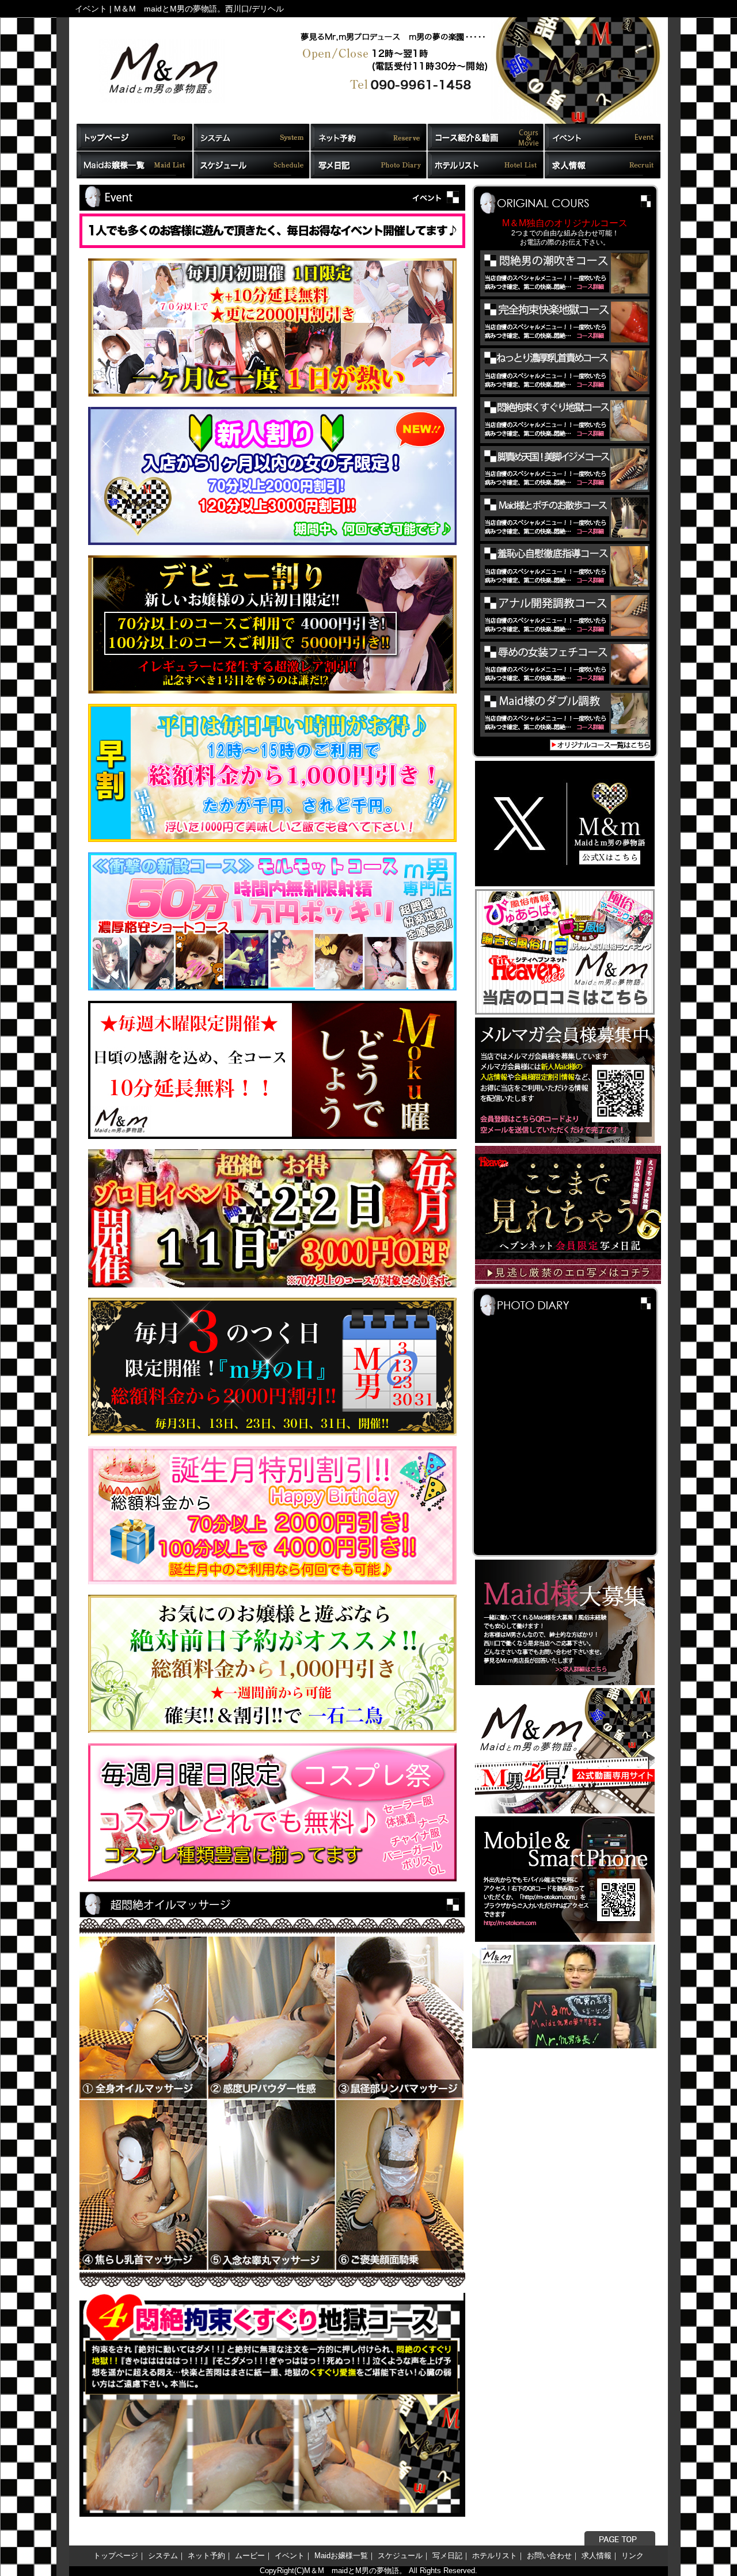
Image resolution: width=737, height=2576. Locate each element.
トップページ (116, 2556)
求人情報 (597, 2556)
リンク (632, 2556)
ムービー (250, 2556)
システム (163, 2556)
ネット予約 (206, 2556)
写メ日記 (447, 2556)
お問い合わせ (549, 2556)
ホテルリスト (495, 2556)
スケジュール (400, 2556)
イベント (290, 2556)
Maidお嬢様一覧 (341, 2556)
